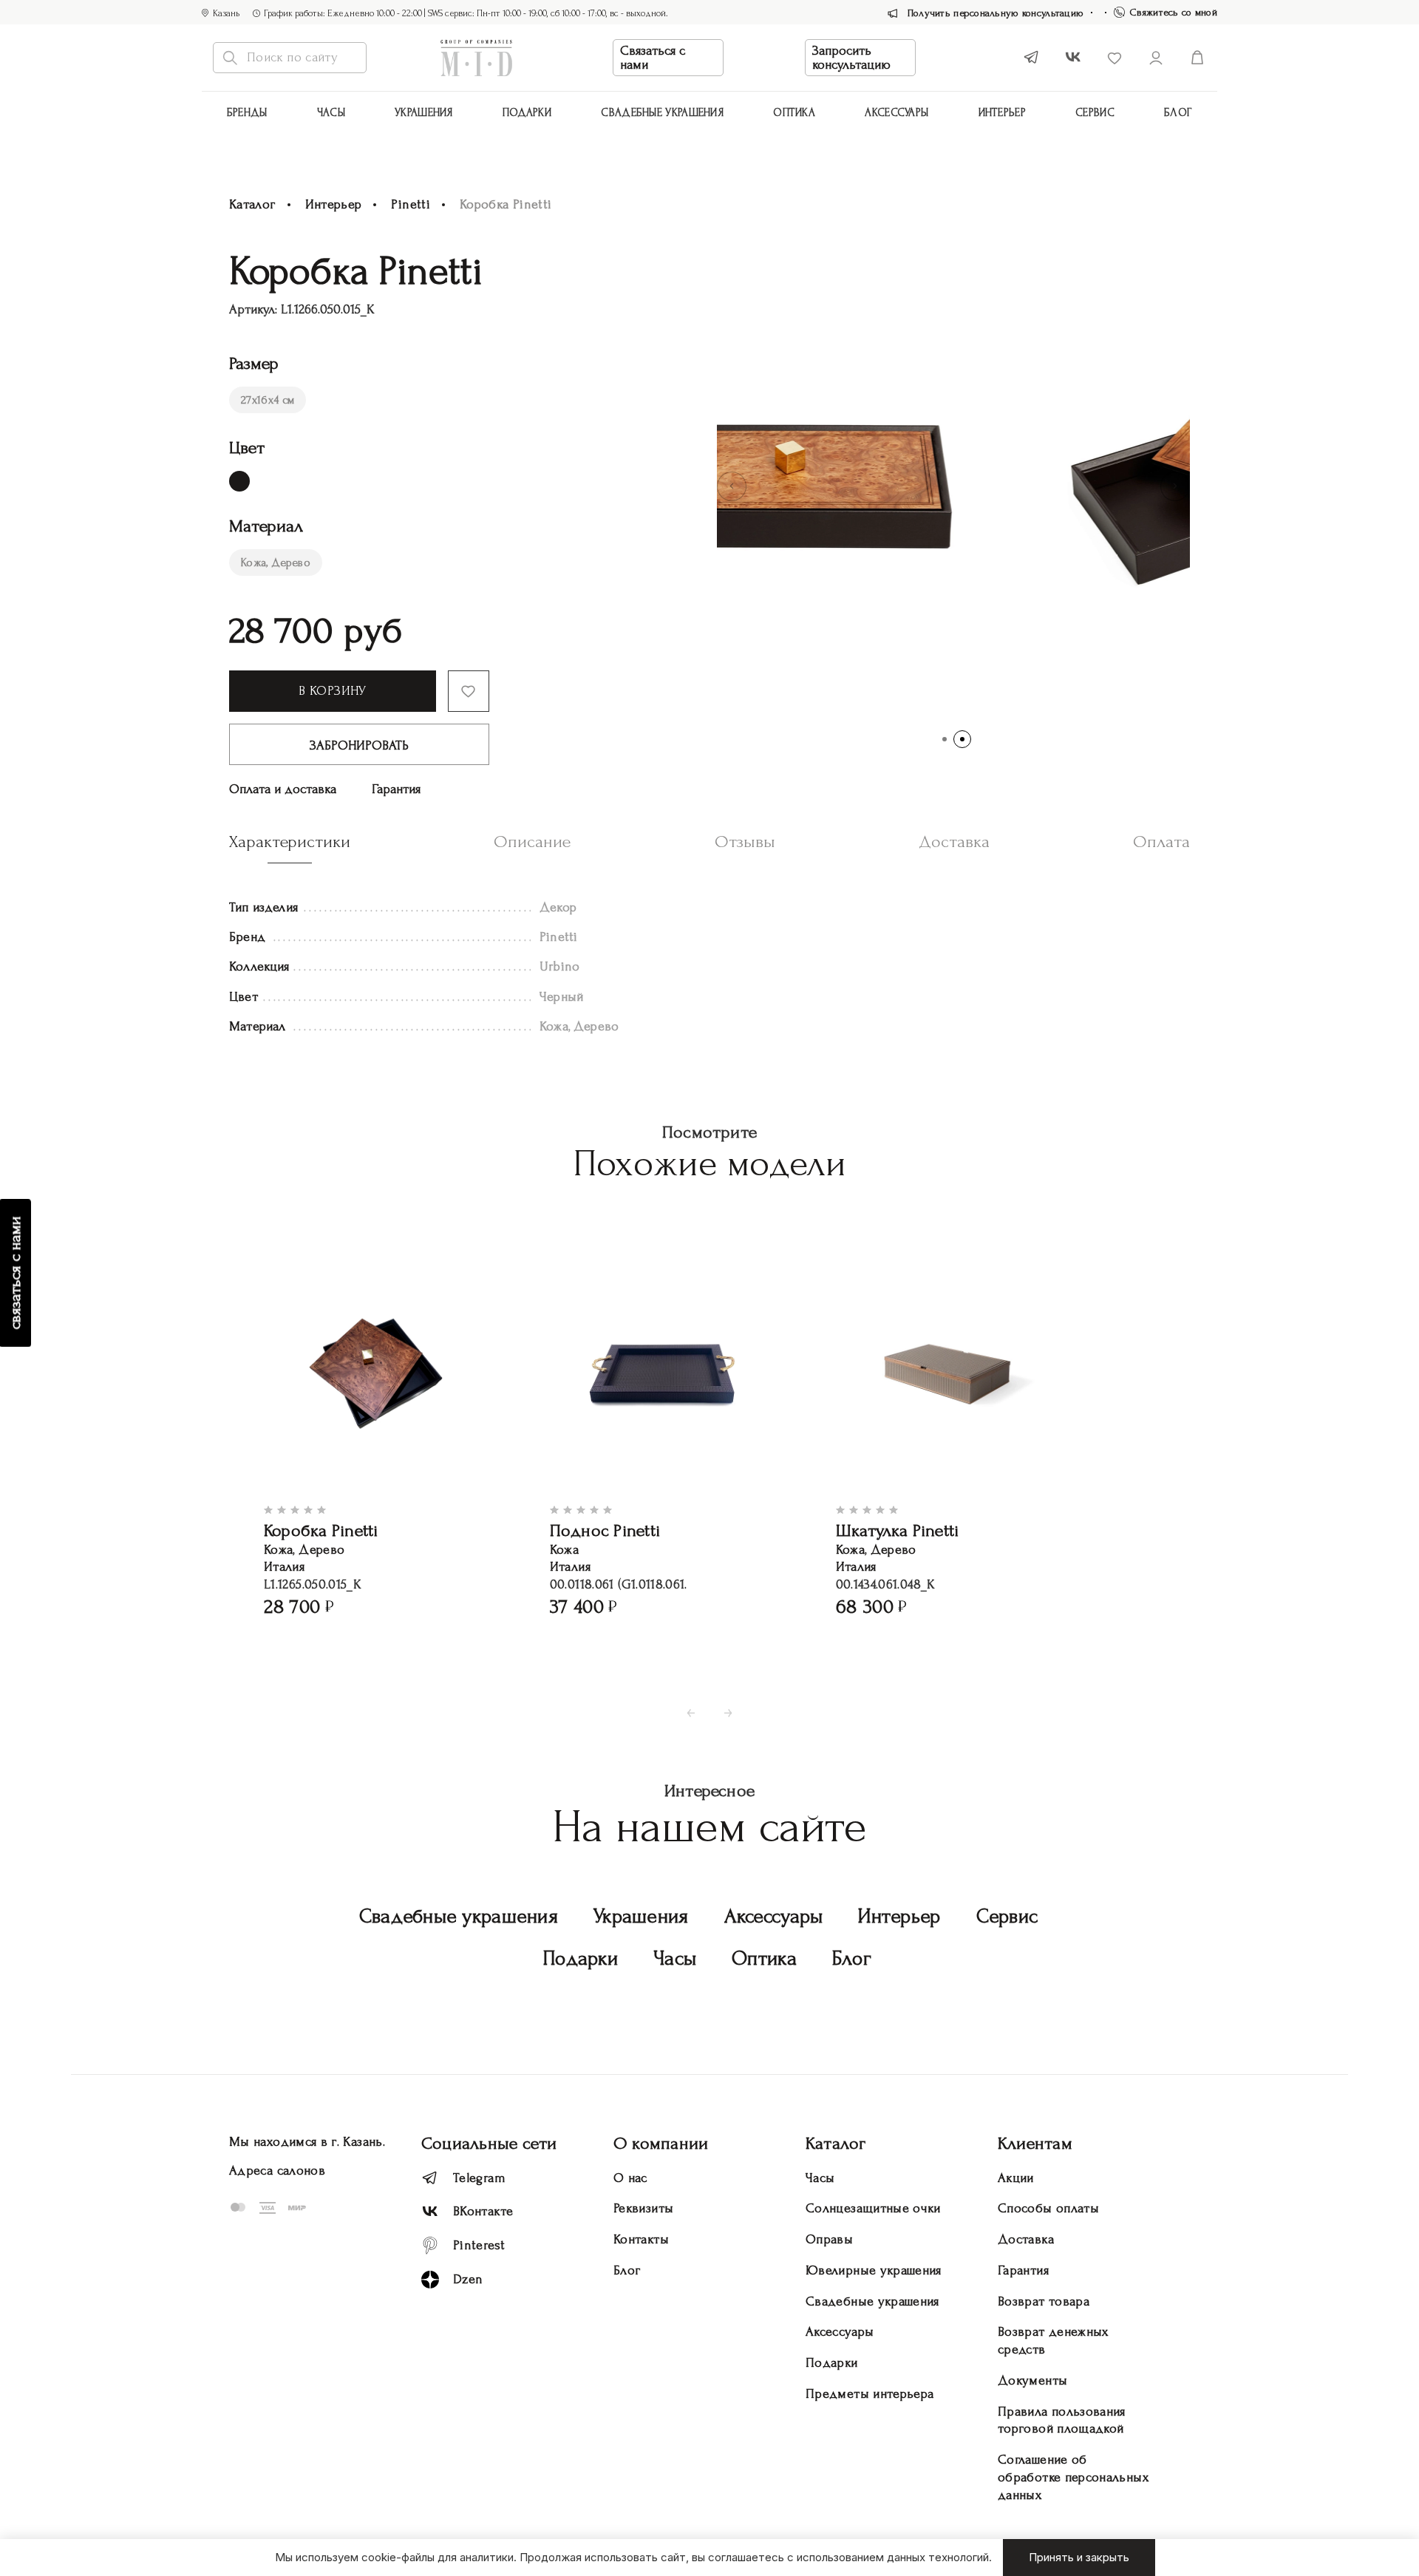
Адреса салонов (277, 2171)
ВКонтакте (483, 2211)
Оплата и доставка (283, 789)
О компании (661, 2143)
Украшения (424, 113)
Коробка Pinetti (321, 1530)
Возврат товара (1044, 2301)
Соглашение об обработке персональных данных (1073, 2477)
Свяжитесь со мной (1174, 12)
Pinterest (479, 2245)
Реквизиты (643, 2208)
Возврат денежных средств (1053, 2341)
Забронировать (359, 745)
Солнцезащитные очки (873, 2208)
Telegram (479, 2178)
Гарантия (396, 789)
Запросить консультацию (851, 58)
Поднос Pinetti (605, 1530)
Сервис (1095, 113)
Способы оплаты (1048, 2208)
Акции (1016, 2178)
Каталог (252, 204)
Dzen (468, 2279)
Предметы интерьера (870, 2394)
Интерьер (1002, 113)
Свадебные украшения (662, 113)
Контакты (641, 2239)
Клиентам (1035, 2143)
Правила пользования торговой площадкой (1062, 2420)
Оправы (829, 2239)
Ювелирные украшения (874, 2270)
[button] (732, 486)
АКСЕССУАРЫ (896, 113)
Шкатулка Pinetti (898, 1530)
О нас (630, 2178)
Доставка (1026, 2239)
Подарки (527, 113)
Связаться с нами (653, 58)
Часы (331, 113)
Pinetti (411, 204)
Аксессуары (774, 1916)
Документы (1032, 2380)
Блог (1178, 113)
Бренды (247, 113)
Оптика (794, 113)
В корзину (332, 691)
